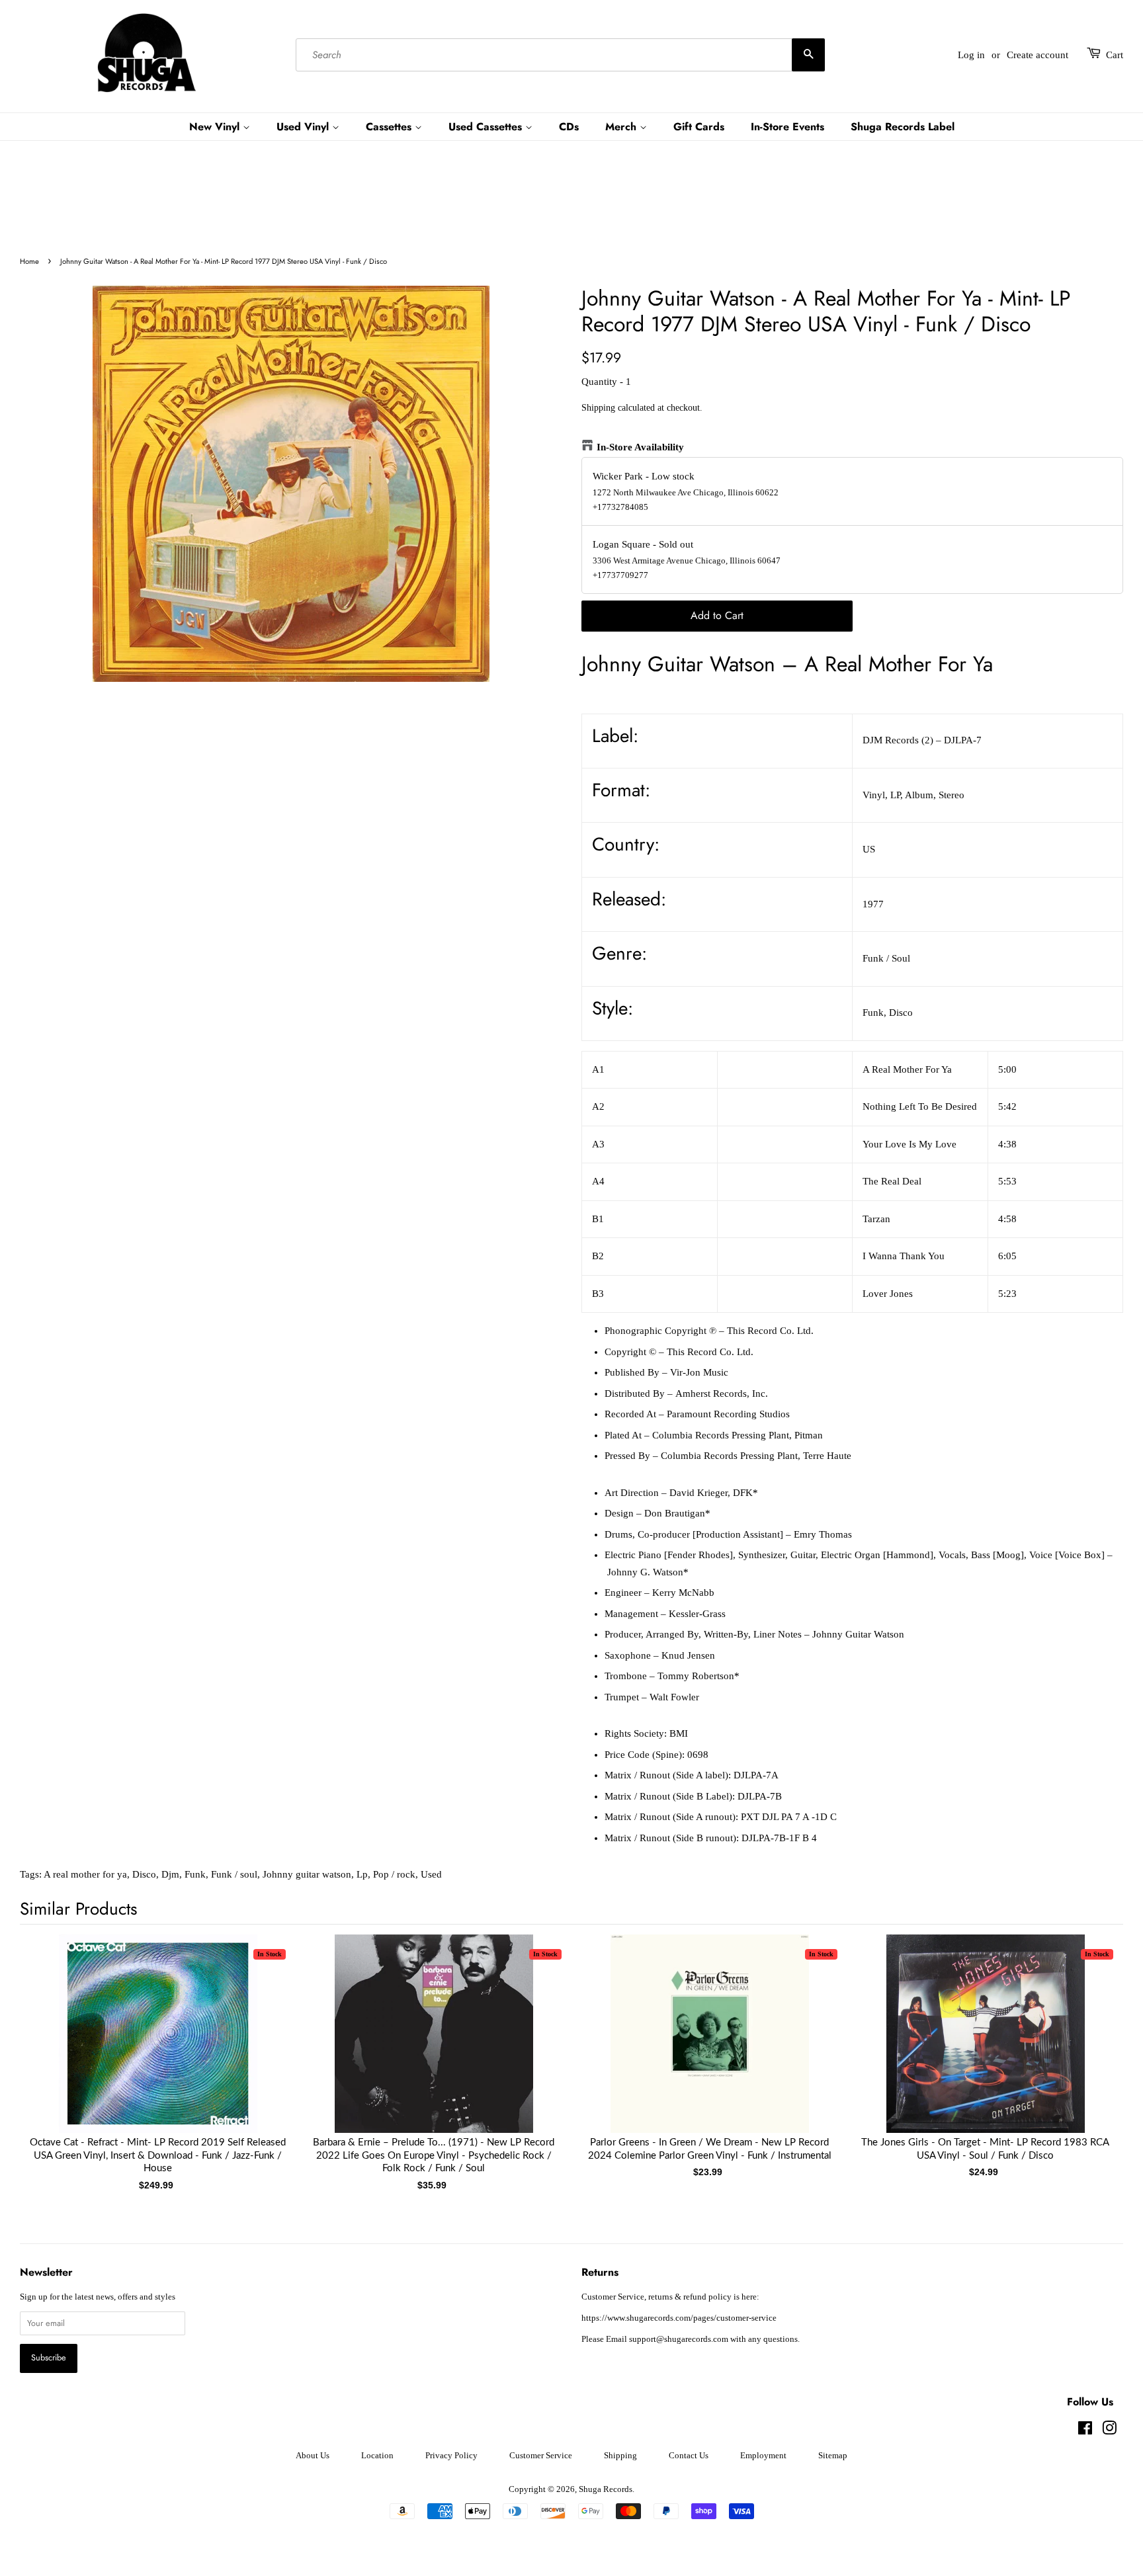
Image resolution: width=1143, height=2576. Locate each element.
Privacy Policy (451, 2456)
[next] (1091, 2041)
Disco (144, 1874)
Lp (362, 1874)
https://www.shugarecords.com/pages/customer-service (679, 2318)
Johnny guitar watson (307, 1874)
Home (29, 261)
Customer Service (541, 2456)
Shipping (598, 408)
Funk (195, 1874)
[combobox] (560, 55)
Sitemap (833, 2456)
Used (431, 1874)
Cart (1115, 55)
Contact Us (689, 2456)
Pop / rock (394, 1874)
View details (158, 2047)
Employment (763, 2456)
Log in (971, 55)
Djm (170, 1874)
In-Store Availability (640, 447)
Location (377, 2456)
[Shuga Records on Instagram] (1109, 2431)
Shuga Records (606, 2489)
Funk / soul (234, 1874)
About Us (313, 2456)
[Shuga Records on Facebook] (1085, 2431)
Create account (1037, 55)
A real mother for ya (85, 1874)
